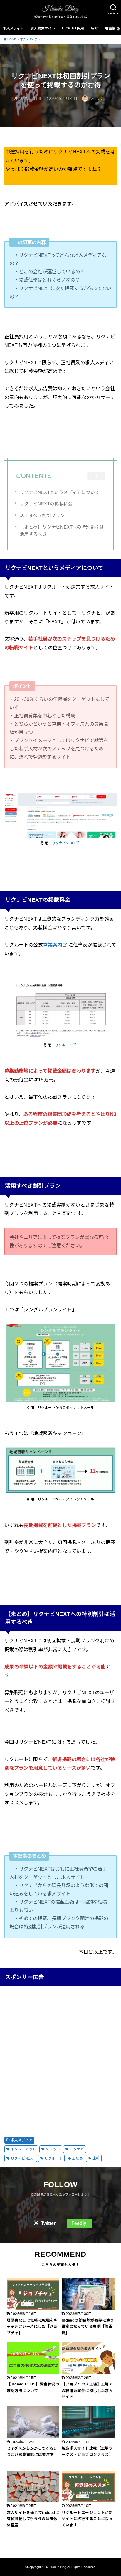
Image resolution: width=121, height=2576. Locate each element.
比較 (96, 2158)
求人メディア (13, 28)
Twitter (48, 2223)
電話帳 (110, 28)
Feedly (79, 2223)
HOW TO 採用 (73, 28)
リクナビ (77, 2149)
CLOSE (96, 476)
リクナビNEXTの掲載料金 (46, 504)
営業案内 (53, 945)
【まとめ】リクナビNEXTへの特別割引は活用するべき (62, 531)
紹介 (95, 28)
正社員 (77, 2158)
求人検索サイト (43, 28)
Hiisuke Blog (58, 2567)
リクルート (63, 1045)
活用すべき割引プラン (42, 516)
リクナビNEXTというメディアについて (60, 492)
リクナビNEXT (63, 843)
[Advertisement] (60, 2055)
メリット (53, 2149)
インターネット (23, 2149)
